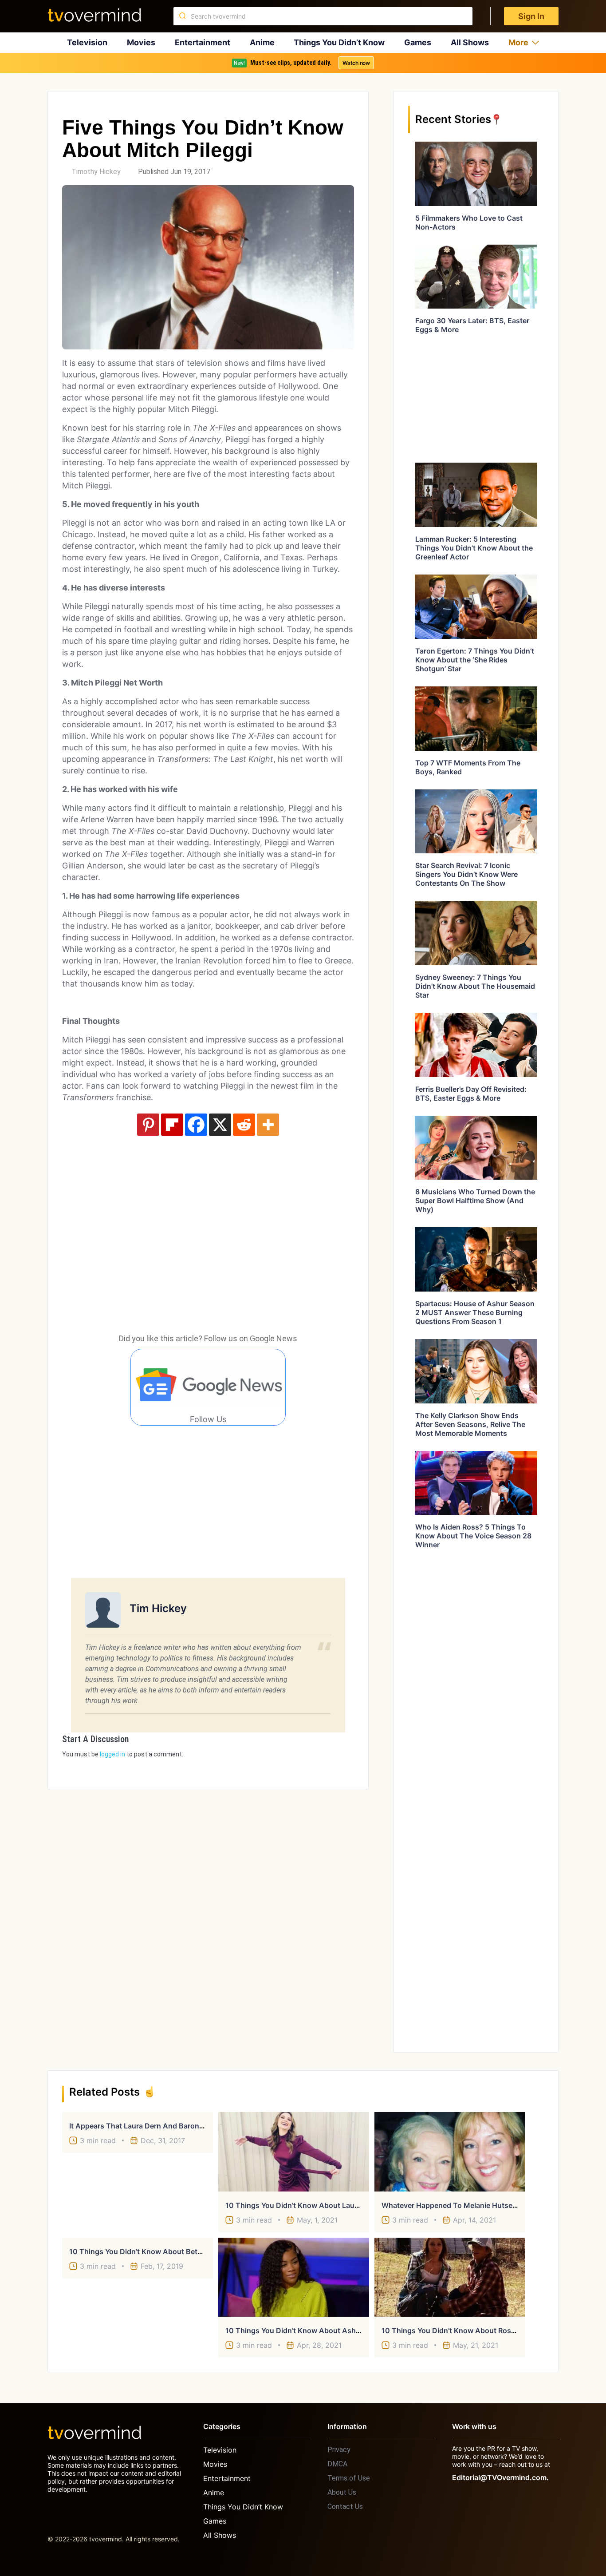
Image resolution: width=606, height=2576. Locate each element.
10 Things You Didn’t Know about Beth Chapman (153, 2251)
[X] (220, 1125)
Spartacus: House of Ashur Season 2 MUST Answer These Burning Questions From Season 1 (475, 1312)
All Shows (470, 42)
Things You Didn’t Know (339, 42)
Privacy (339, 2450)
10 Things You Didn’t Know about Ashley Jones (307, 2330)
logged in (112, 1754)
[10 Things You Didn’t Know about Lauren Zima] (294, 2152)
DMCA (337, 2464)
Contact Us (345, 2507)
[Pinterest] (148, 1125)
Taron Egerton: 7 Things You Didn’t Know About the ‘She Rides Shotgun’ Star (475, 660)
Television (87, 42)
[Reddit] (244, 1125)
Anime (262, 42)
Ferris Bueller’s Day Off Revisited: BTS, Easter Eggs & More (471, 1094)
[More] (268, 1125)
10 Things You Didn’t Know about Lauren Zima (305, 2205)
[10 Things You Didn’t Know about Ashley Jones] (294, 2277)
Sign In (531, 16)
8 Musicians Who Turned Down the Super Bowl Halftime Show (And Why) (475, 1201)
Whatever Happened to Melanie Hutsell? (451, 2205)
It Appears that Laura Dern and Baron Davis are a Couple (168, 2126)
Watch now (356, 63)
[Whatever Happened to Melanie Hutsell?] (450, 2152)
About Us (342, 2492)
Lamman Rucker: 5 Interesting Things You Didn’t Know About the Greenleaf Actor (474, 548)
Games (418, 42)
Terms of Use (349, 2478)
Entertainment (203, 42)
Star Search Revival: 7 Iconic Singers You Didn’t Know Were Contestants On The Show (466, 874)
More (518, 42)
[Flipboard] (172, 1125)
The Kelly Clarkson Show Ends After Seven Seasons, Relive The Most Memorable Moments (470, 1424)
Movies (141, 42)
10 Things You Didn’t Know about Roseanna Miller (467, 2330)
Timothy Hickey (96, 172)
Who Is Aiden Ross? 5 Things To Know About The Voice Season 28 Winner (473, 1536)
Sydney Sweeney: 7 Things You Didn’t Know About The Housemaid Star (475, 986)
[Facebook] (196, 1125)
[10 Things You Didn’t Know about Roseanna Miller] (450, 2277)
